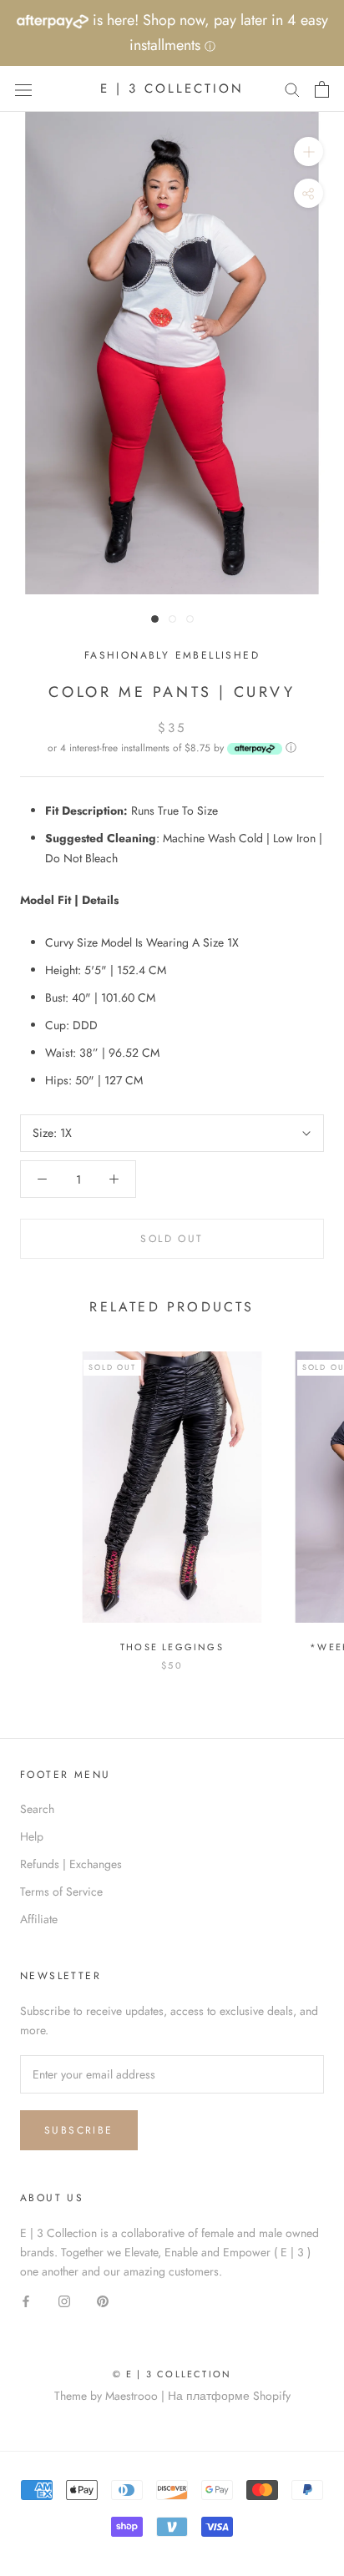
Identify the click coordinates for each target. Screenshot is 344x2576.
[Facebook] (26, 2300)
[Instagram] (64, 2300)
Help (32, 1836)
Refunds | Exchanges (71, 1864)
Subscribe (79, 2130)
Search (37, 1809)
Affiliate (39, 1919)
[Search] (292, 89)
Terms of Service (61, 1892)
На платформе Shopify (229, 2396)
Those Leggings (172, 1647)
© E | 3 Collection (172, 2374)
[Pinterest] (103, 2300)
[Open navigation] (23, 89)
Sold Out (172, 1239)
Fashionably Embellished (172, 655)
